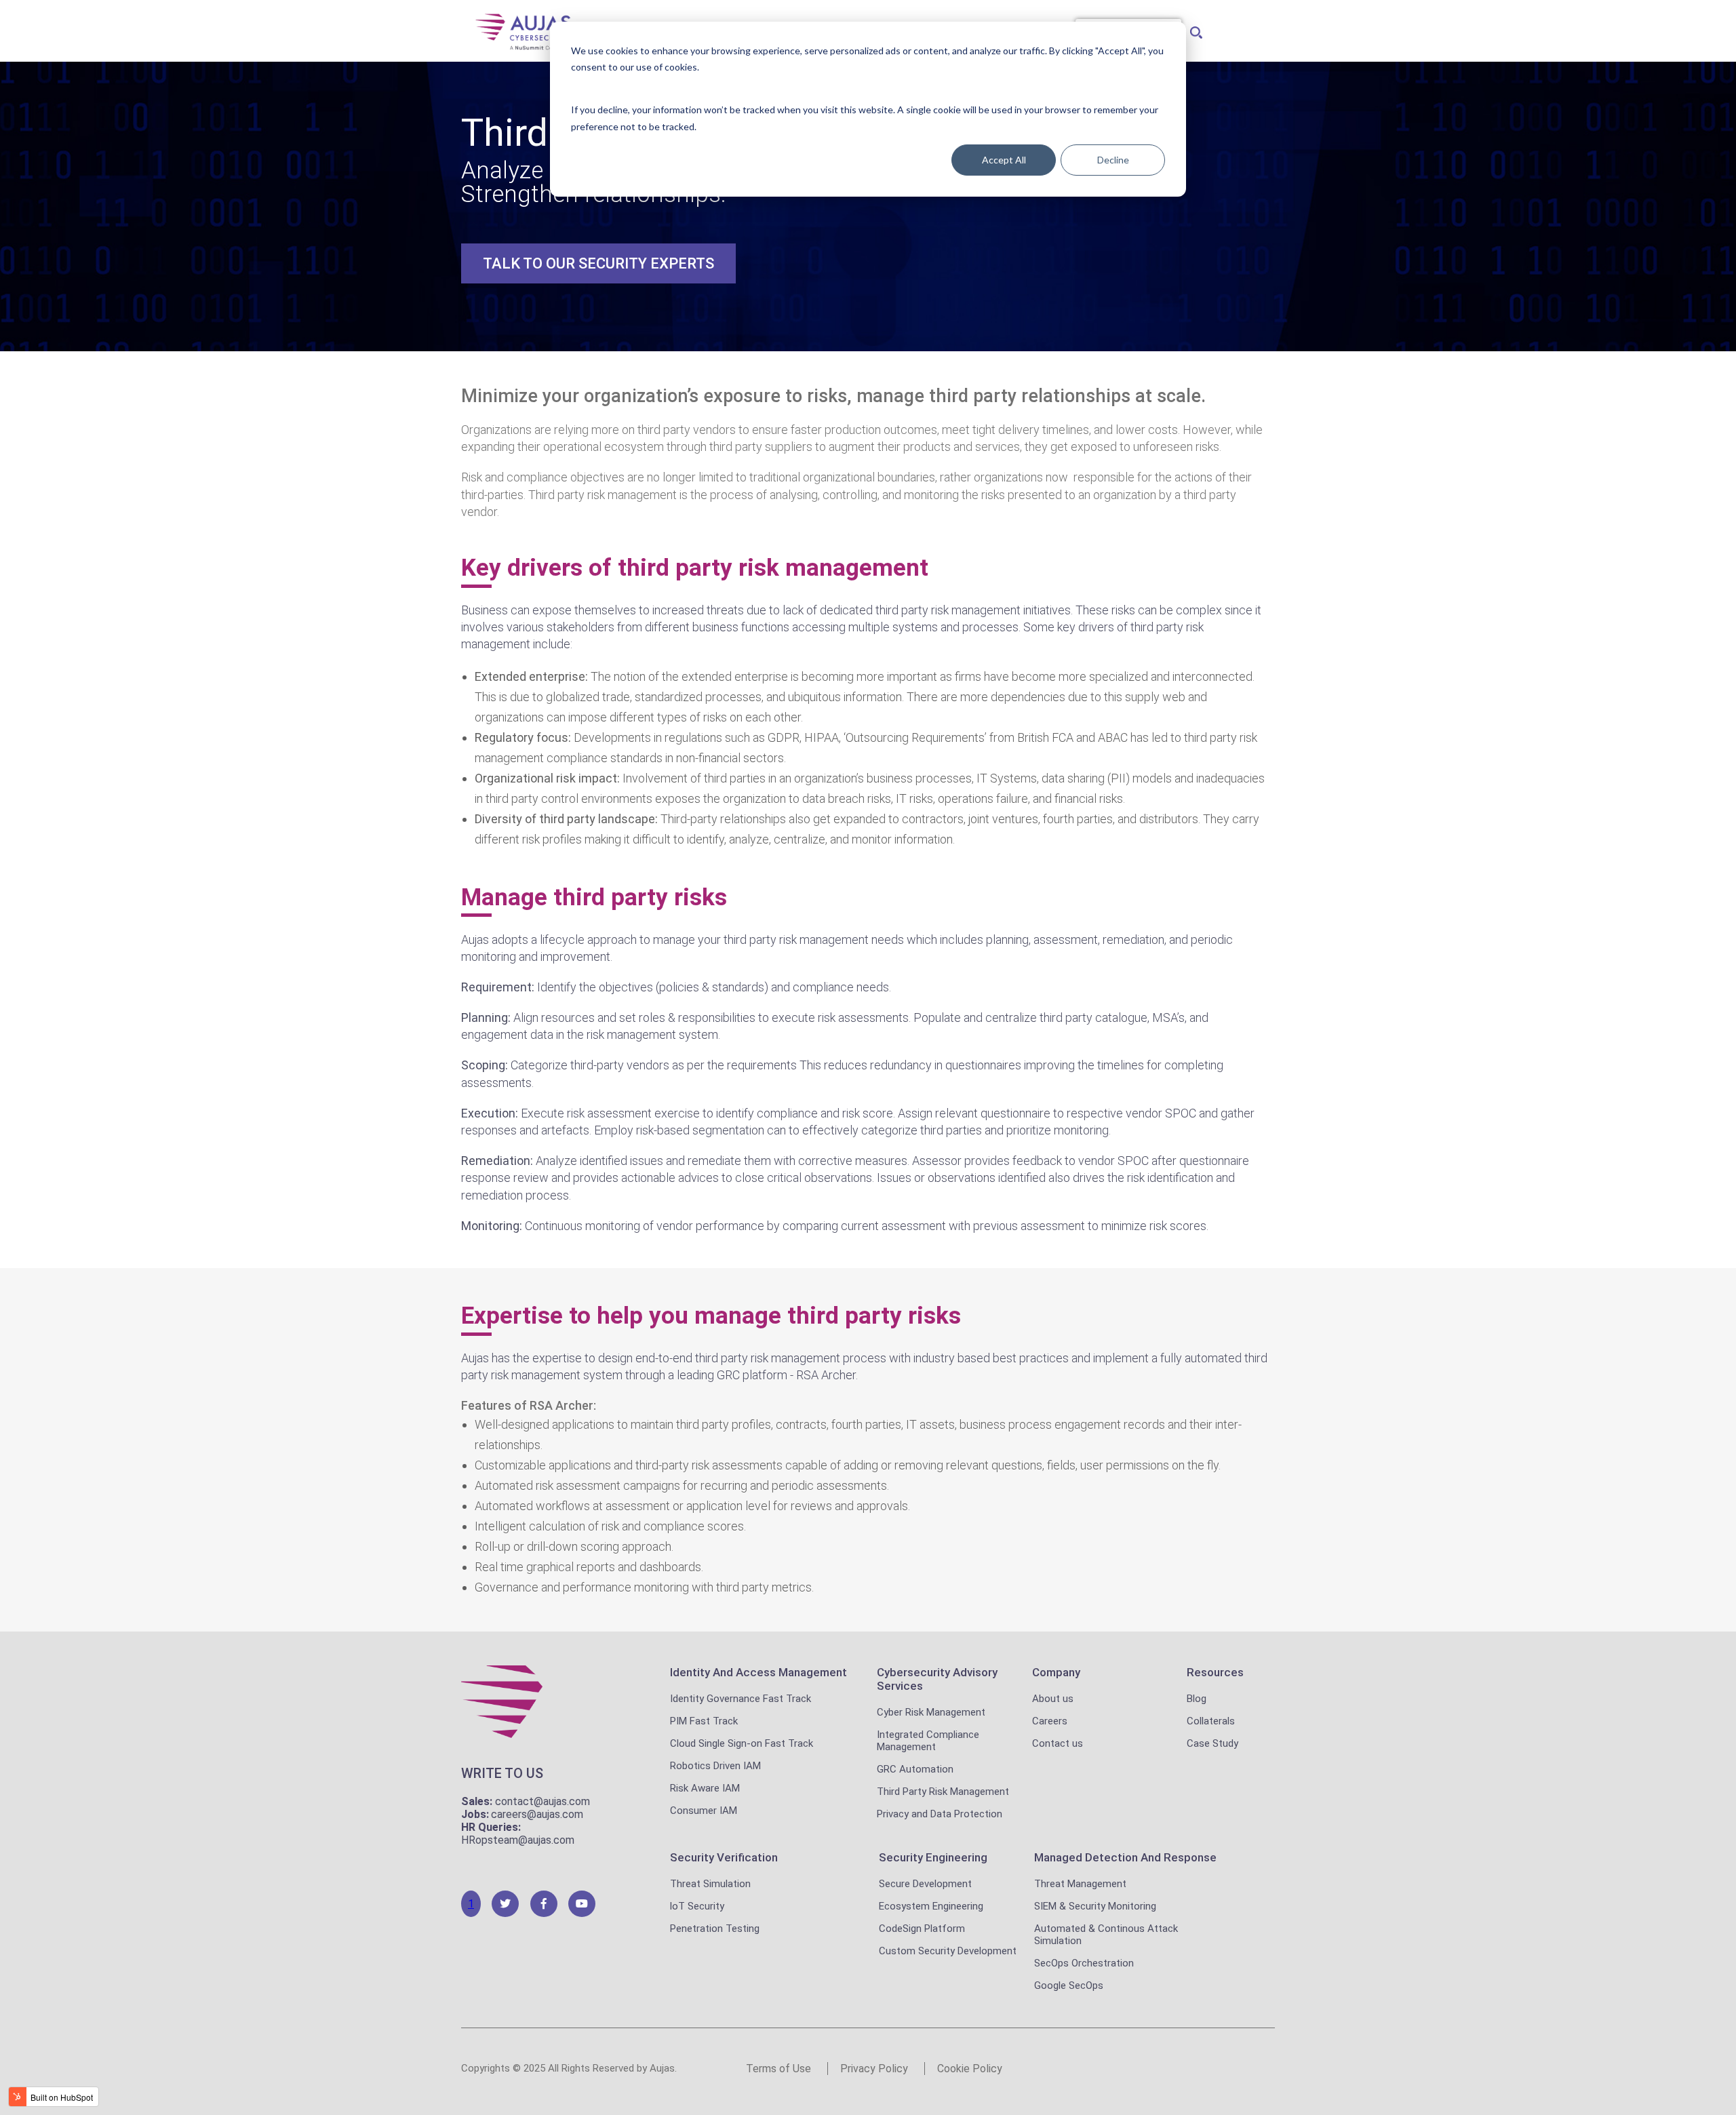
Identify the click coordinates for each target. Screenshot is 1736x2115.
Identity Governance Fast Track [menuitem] (741, 1699)
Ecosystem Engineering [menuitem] (931, 1906)
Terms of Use (778, 2069)
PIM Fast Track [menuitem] (704, 1721)
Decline (1113, 160)
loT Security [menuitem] (697, 1906)
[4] (582, 1904)
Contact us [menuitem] (1058, 1743)
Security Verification (724, 1857)
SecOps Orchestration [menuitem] (1084, 1963)
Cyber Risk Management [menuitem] (931, 1712)
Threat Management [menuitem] (1080, 1884)
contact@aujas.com (542, 1801)
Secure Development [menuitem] (925, 1884)
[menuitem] (1194, 29)
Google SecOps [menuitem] (1069, 1985)
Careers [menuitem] (1050, 1721)
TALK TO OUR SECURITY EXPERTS (598, 263)
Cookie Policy (970, 2069)
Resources (1215, 1672)
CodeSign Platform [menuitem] (922, 1929)
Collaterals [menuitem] (1211, 1721)
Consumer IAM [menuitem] (704, 1811)
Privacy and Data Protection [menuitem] (940, 1814)
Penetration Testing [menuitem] (715, 1929)
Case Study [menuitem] (1212, 1743)
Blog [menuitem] (1197, 1699)
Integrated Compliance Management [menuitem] (928, 1741)
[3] (544, 1904)
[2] (505, 1904)
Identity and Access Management (758, 1672)
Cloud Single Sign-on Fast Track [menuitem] (742, 1743)
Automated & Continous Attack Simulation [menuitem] (1106, 1935)
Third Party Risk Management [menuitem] (943, 1792)
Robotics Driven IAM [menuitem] (715, 1766)
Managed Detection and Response (1125, 1857)
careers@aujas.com (537, 1814)
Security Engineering (933, 1857)
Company (1056, 1672)
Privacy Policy (874, 2069)
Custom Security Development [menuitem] (948, 1951)
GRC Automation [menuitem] (915, 1769)
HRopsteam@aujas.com (518, 1840)
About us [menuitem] (1053, 1699)
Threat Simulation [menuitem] (710, 1884)
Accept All (1004, 160)
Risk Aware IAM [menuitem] (705, 1788)
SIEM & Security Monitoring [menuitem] (1095, 1906)
